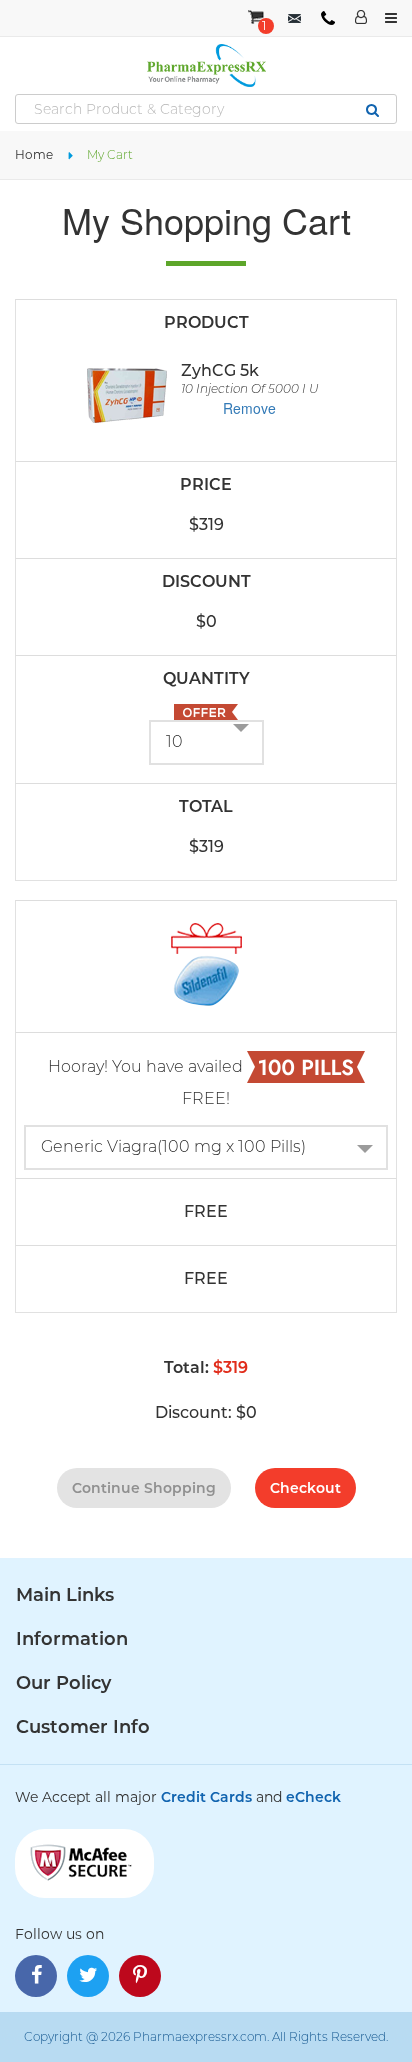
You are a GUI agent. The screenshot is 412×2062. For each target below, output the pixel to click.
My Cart (110, 154)
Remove (249, 408)
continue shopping (144, 1488)
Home (34, 154)
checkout (305, 1488)
